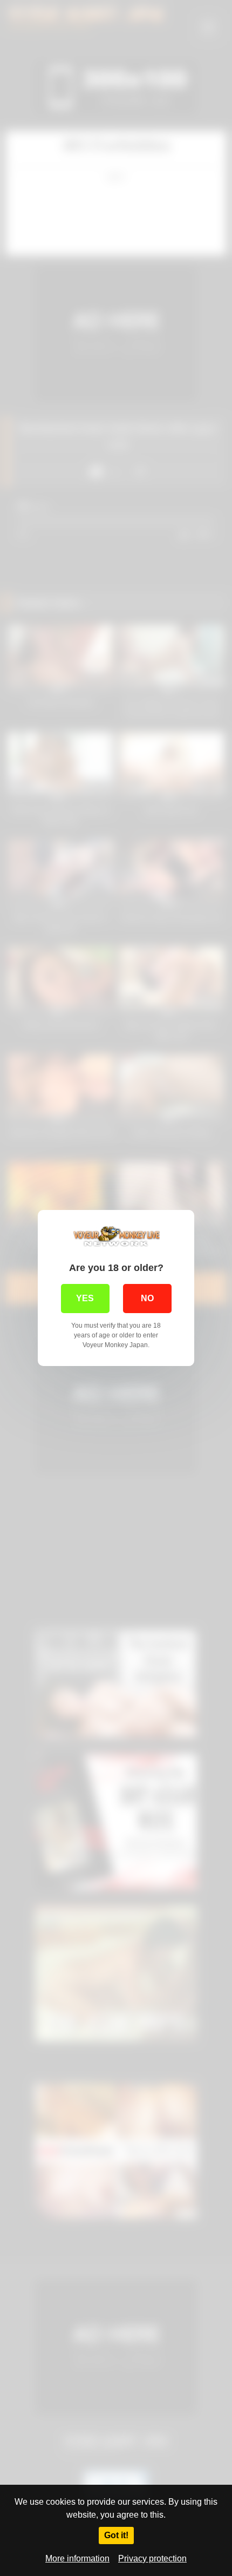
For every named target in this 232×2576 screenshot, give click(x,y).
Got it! (116, 2535)
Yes (85, 1298)
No (147, 1298)
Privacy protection (152, 2558)
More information (77, 2558)
